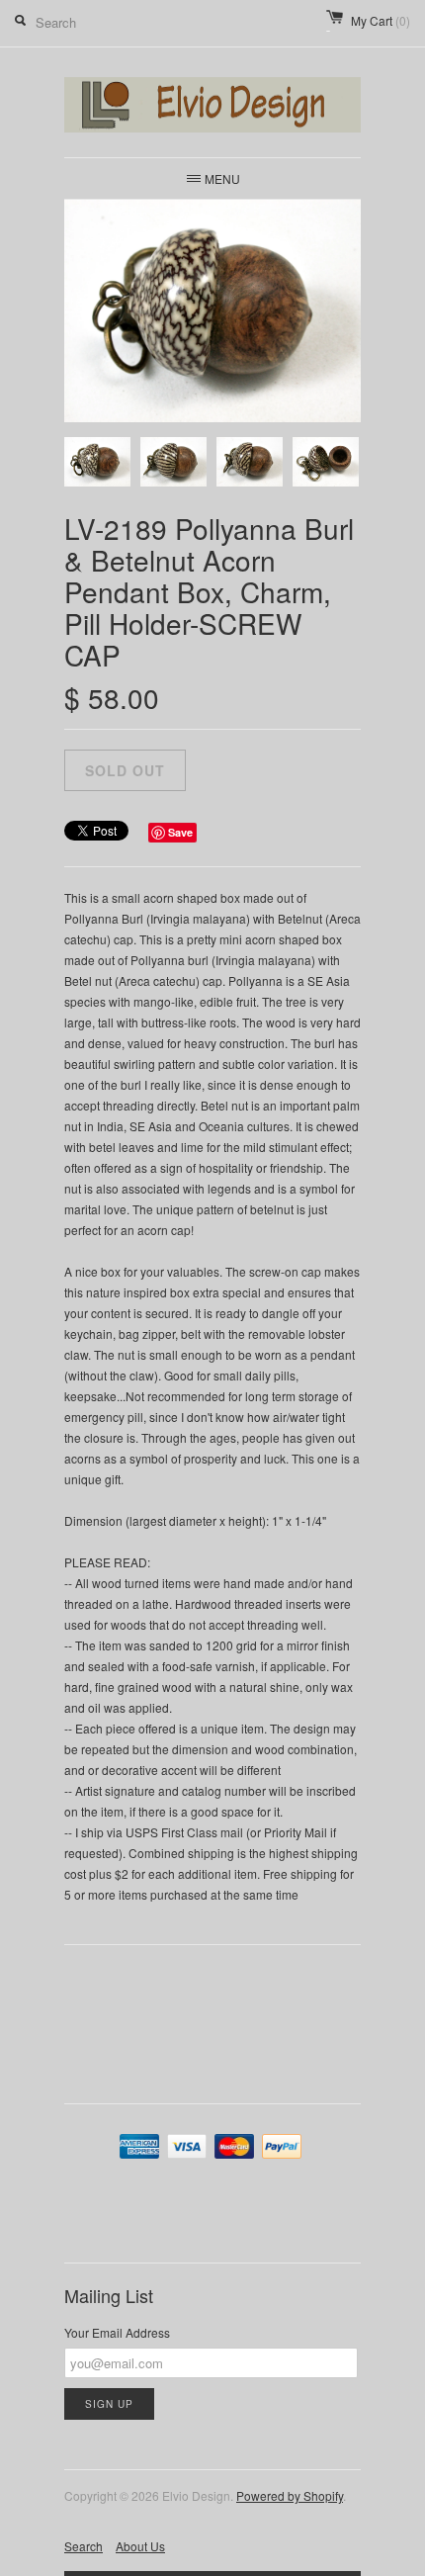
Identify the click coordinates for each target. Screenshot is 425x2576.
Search (84, 2546)
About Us (140, 2546)
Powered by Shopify (290, 2495)
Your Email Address (117, 2332)
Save (180, 832)
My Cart (381, 20)
